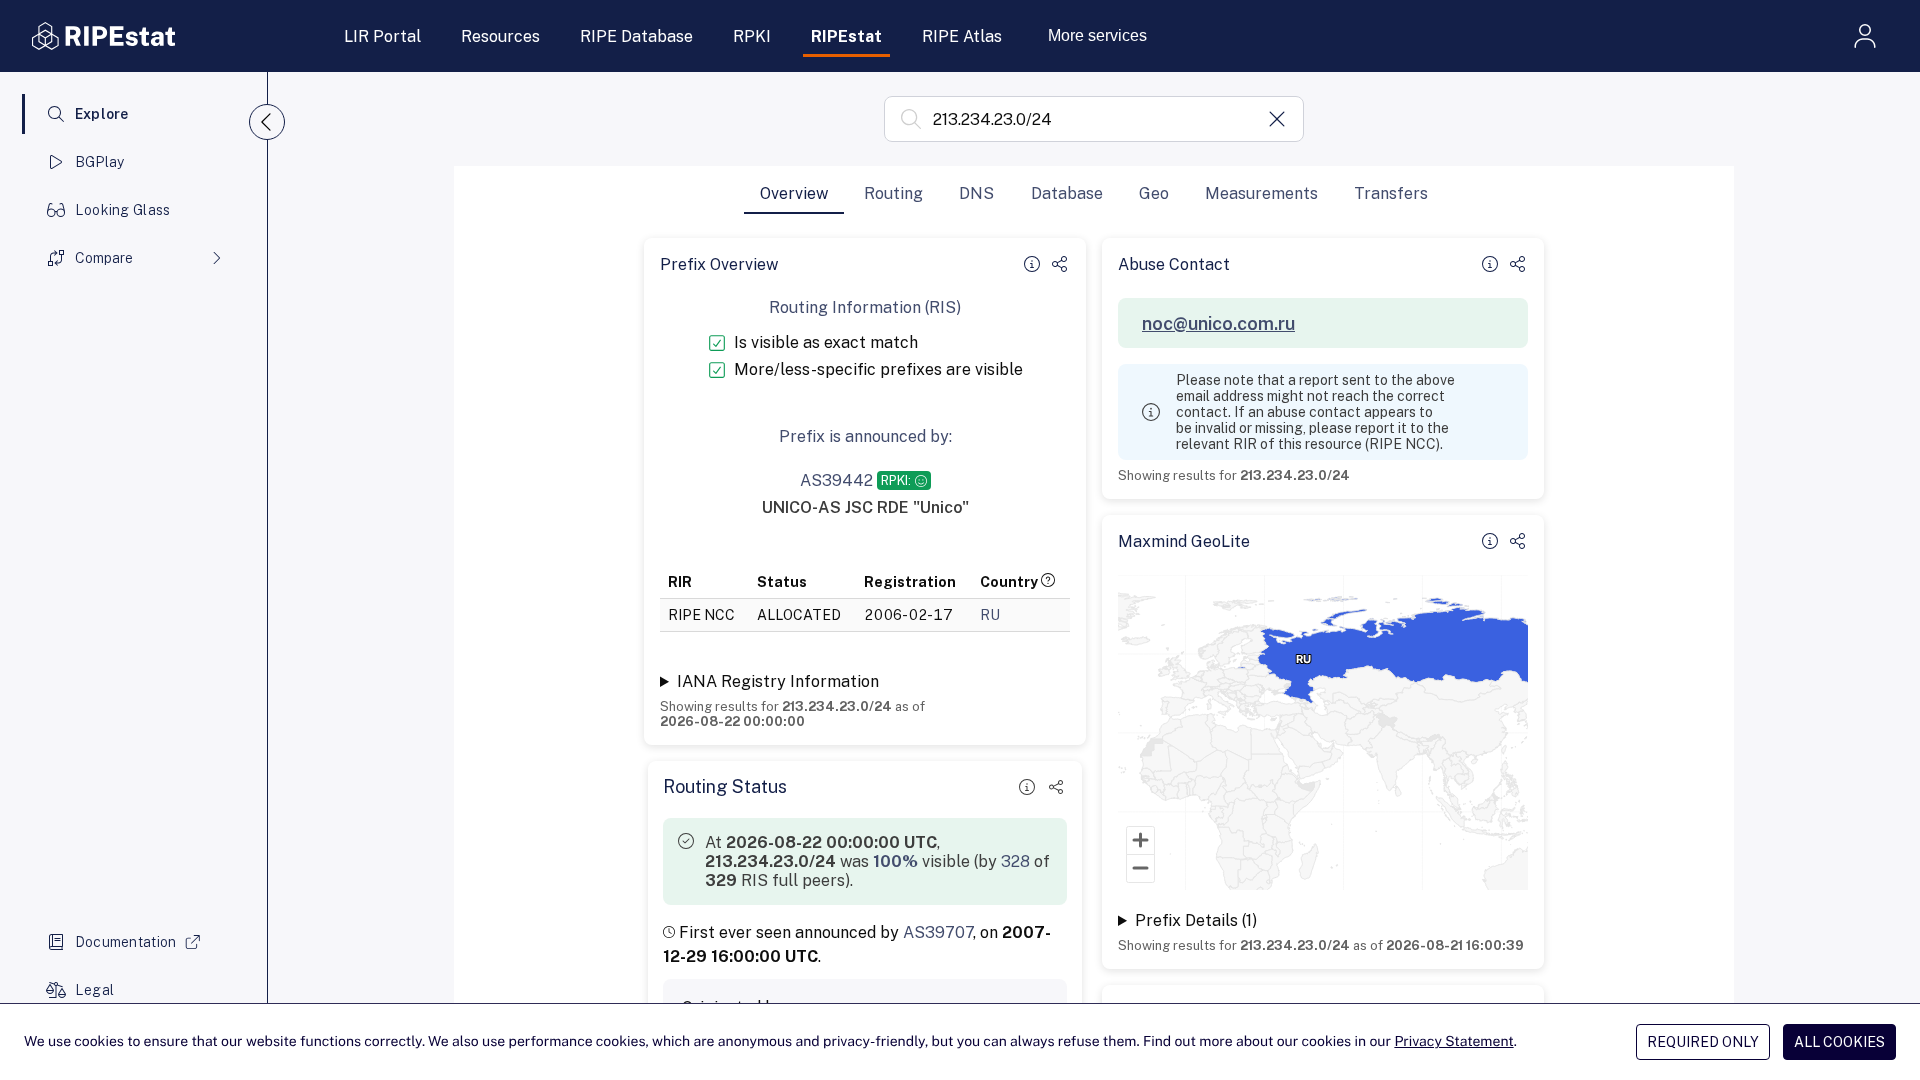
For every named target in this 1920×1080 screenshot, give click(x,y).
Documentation (126, 942)
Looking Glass (123, 210)
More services (1097, 35)
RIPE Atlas (962, 36)
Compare (104, 258)
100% (895, 861)
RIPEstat (846, 36)
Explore (102, 114)
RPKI (752, 36)
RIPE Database (636, 36)
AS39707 (938, 932)
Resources (500, 36)
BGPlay (100, 162)
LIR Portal (382, 36)
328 (1015, 861)
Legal (94, 990)
